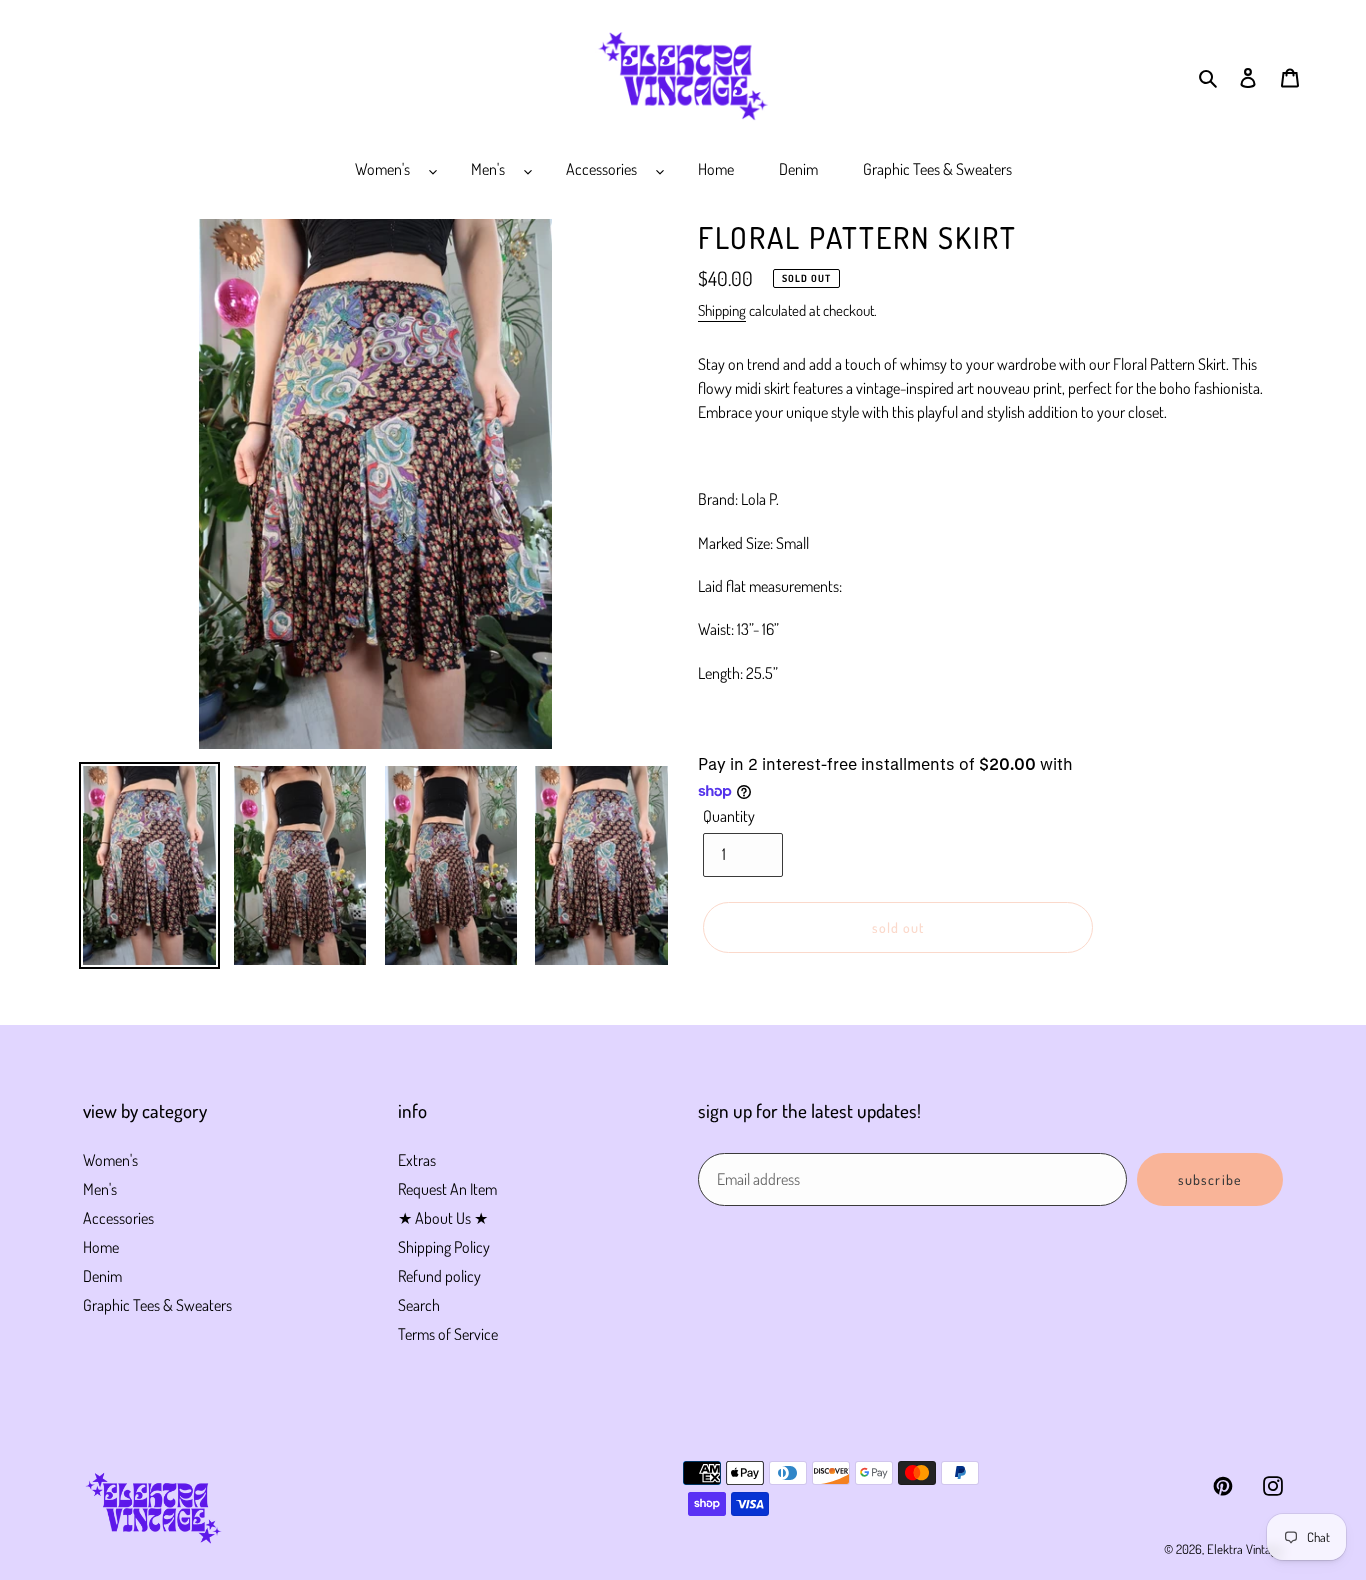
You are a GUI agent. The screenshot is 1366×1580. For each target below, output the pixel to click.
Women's (110, 1160)
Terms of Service (448, 1334)
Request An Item (447, 1189)
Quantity (729, 816)
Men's (100, 1189)
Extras (417, 1160)
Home (101, 1247)
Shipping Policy (444, 1247)
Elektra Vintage (1245, 1549)
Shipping (722, 310)
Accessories (118, 1218)
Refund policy (439, 1276)
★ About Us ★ (443, 1218)
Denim (102, 1276)
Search (419, 1305)
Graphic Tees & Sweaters (157, 1305)
